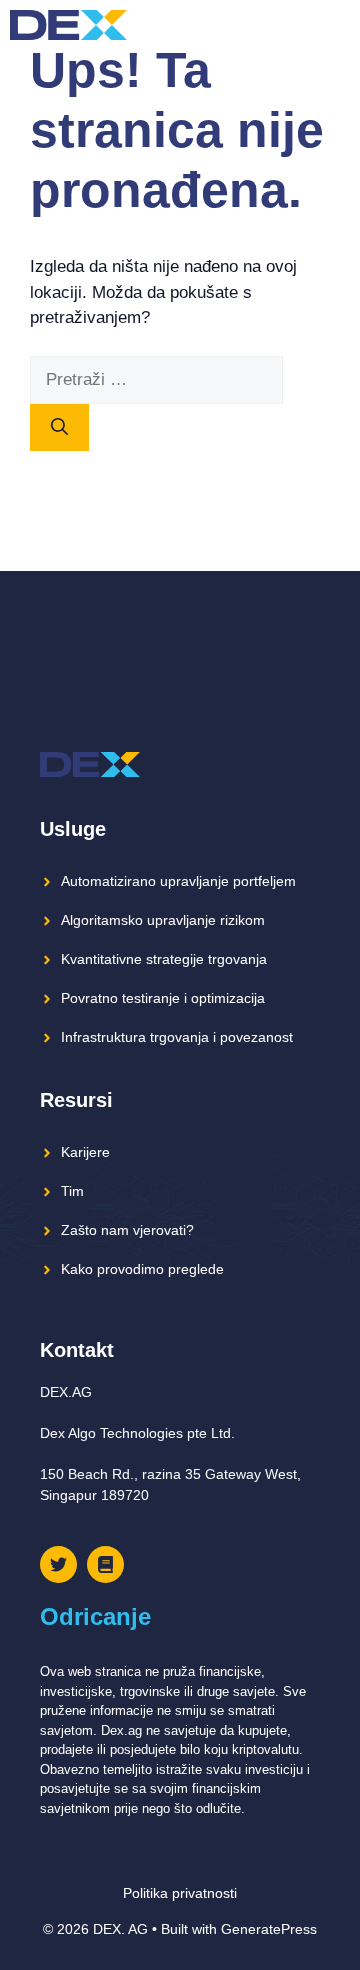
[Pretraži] (59, 428)
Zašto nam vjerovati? (127, 1230)
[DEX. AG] (68, 25)
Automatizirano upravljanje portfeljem (178, 881)
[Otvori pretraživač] (299, 25)
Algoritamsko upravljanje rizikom (163, 920)
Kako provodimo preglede (142, 1269)
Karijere (85, 1152)
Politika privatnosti (180, 1893)
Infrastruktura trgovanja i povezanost (177, 1037)
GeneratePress (269, 1929)
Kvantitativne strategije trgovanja (164, 959)
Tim (72, 1191)
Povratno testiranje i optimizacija (163, 998)
